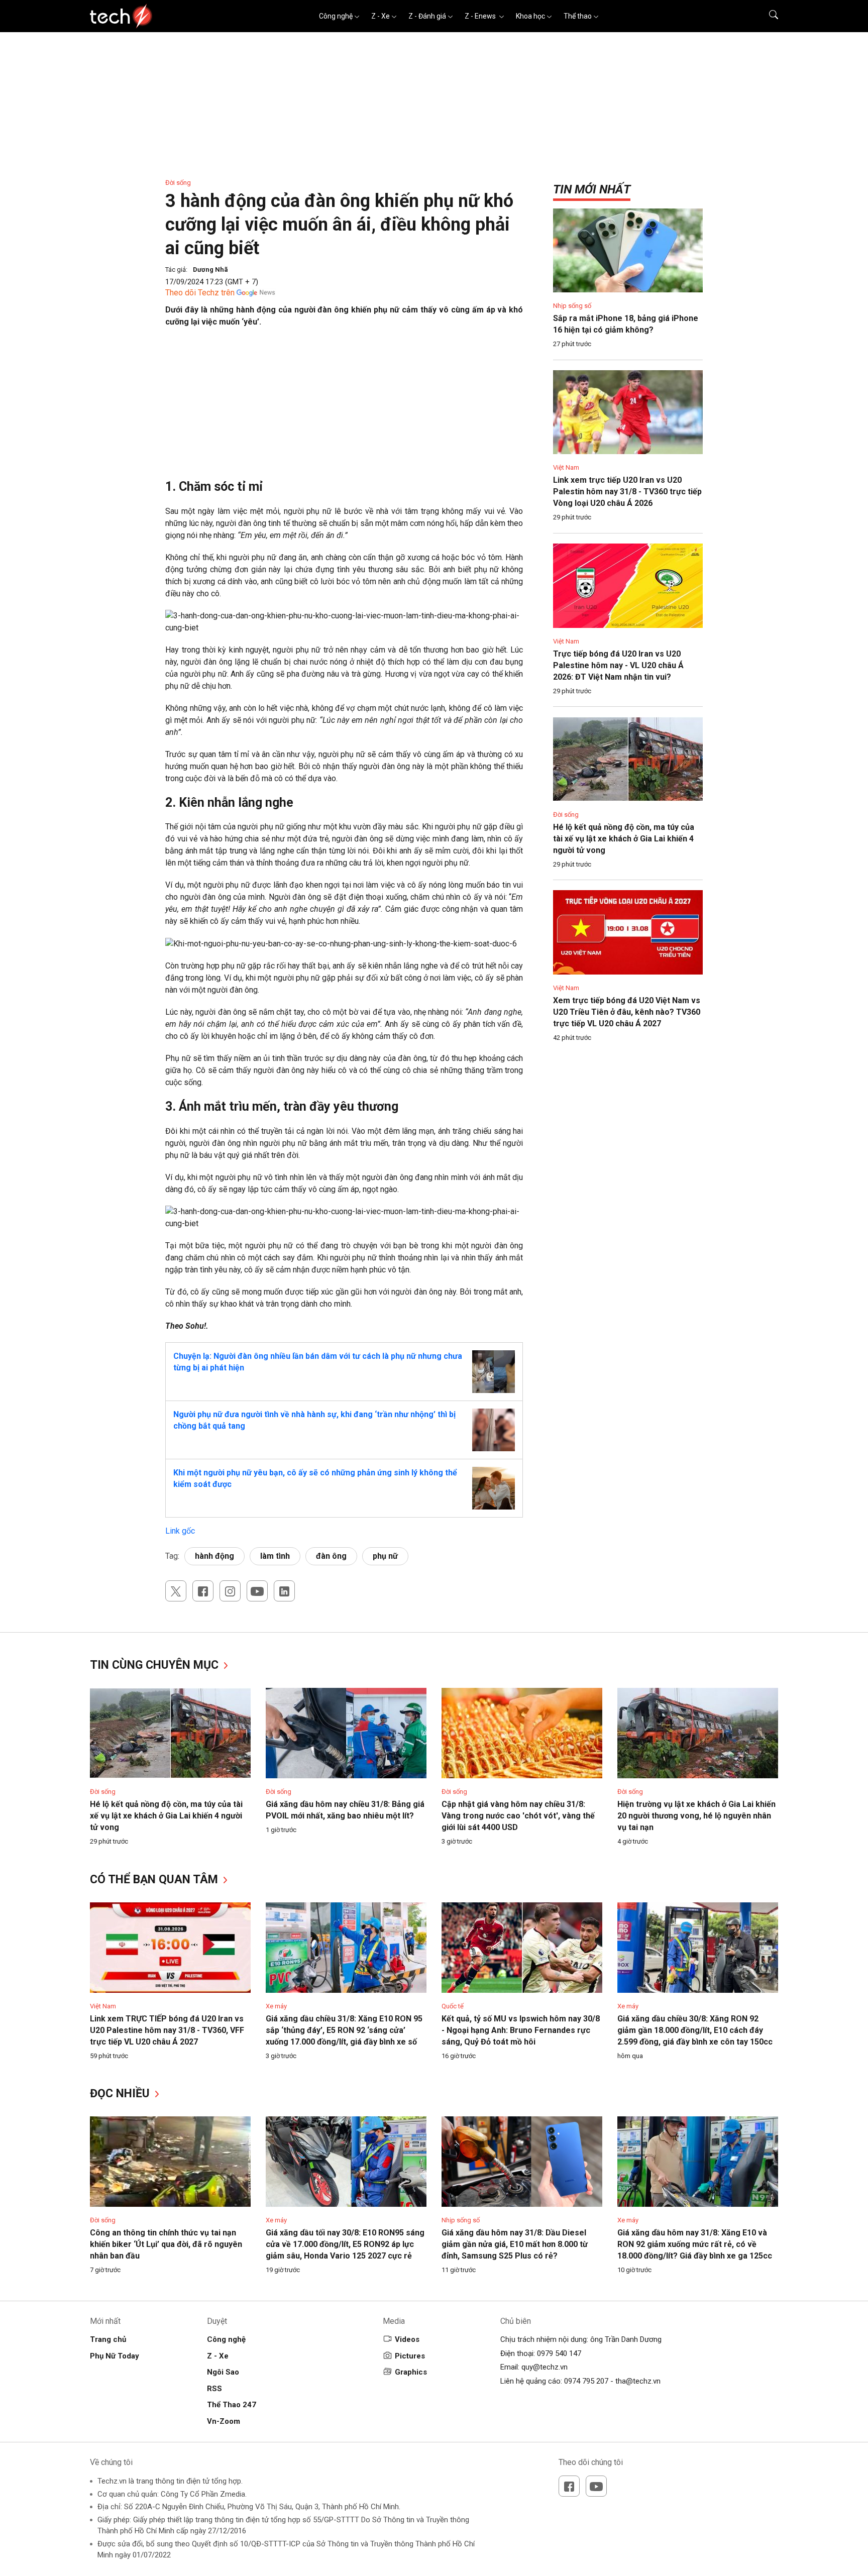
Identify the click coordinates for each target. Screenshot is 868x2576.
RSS (214, 2389)
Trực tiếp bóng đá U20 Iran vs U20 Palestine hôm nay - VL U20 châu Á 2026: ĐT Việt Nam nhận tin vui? (618, 665)
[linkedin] (284, 1591)
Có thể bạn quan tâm (155, 1880)
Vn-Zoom (224, 2421)
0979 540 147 (559, 2353)
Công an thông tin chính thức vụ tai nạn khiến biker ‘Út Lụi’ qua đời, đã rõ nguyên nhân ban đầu (166, 2244)
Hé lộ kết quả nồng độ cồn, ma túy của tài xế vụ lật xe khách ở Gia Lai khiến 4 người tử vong (624, 839)
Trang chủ (108, 2339)
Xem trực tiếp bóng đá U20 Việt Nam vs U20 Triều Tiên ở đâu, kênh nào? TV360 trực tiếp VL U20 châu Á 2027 (627, 1012)
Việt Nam (566, 467)
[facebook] (203, 1591)
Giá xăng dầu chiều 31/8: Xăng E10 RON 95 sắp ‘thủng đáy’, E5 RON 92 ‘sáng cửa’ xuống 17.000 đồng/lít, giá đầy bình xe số (344, 2030)
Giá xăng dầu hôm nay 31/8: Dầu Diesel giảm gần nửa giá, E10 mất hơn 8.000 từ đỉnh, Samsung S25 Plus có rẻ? (515, 2244)
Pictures (410, 2356)
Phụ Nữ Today (115, 2356)
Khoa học (530, 16)
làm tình (275, 1556)
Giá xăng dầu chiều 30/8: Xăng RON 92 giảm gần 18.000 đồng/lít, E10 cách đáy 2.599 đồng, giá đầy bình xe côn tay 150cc (695, 2030)
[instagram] (230, 1591)
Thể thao (578, 16)
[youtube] (257, 1591)
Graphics (411, 2372)
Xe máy (276, 2006)
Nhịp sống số (572, 306)
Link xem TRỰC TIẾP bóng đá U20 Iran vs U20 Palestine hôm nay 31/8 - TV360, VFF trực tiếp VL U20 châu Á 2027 (167, 2030)
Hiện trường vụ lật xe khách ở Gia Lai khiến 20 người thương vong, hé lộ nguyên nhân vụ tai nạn (696, 1816)
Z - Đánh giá (427, 16)
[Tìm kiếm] (767, 16)
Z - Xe (381, 16)
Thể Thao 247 (232, 2405)
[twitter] (176, 1591)
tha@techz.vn (638, 2381)
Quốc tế (453, 2006)
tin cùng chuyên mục (156, 1665)
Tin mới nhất (592, 189)
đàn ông (331, 1556)
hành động (214, 1556)
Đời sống (178, 183)
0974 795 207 (586, 2381)
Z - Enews (481, 16)
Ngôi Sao (223, 2372)
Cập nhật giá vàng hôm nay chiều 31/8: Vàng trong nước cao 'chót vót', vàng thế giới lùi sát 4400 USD (518, 1816)
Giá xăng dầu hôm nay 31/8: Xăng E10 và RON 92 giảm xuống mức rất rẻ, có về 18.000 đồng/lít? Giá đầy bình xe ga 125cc (695, 2244)
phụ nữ (385, 1556)
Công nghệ (336, 16)
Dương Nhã (210, 270)
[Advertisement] (344, 408)
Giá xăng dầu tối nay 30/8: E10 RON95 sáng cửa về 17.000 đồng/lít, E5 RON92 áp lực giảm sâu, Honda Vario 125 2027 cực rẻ (345, 2244)
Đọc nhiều (121, 2094)
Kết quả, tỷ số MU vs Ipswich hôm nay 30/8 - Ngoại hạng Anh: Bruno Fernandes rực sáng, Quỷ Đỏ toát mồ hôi (521, 2030)
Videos (407, 2339)
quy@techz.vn (545, 2367)
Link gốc (180, 1531)
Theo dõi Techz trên (200, 293)
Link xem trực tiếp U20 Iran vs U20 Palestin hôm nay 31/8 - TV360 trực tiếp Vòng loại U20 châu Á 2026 (627, 492)
